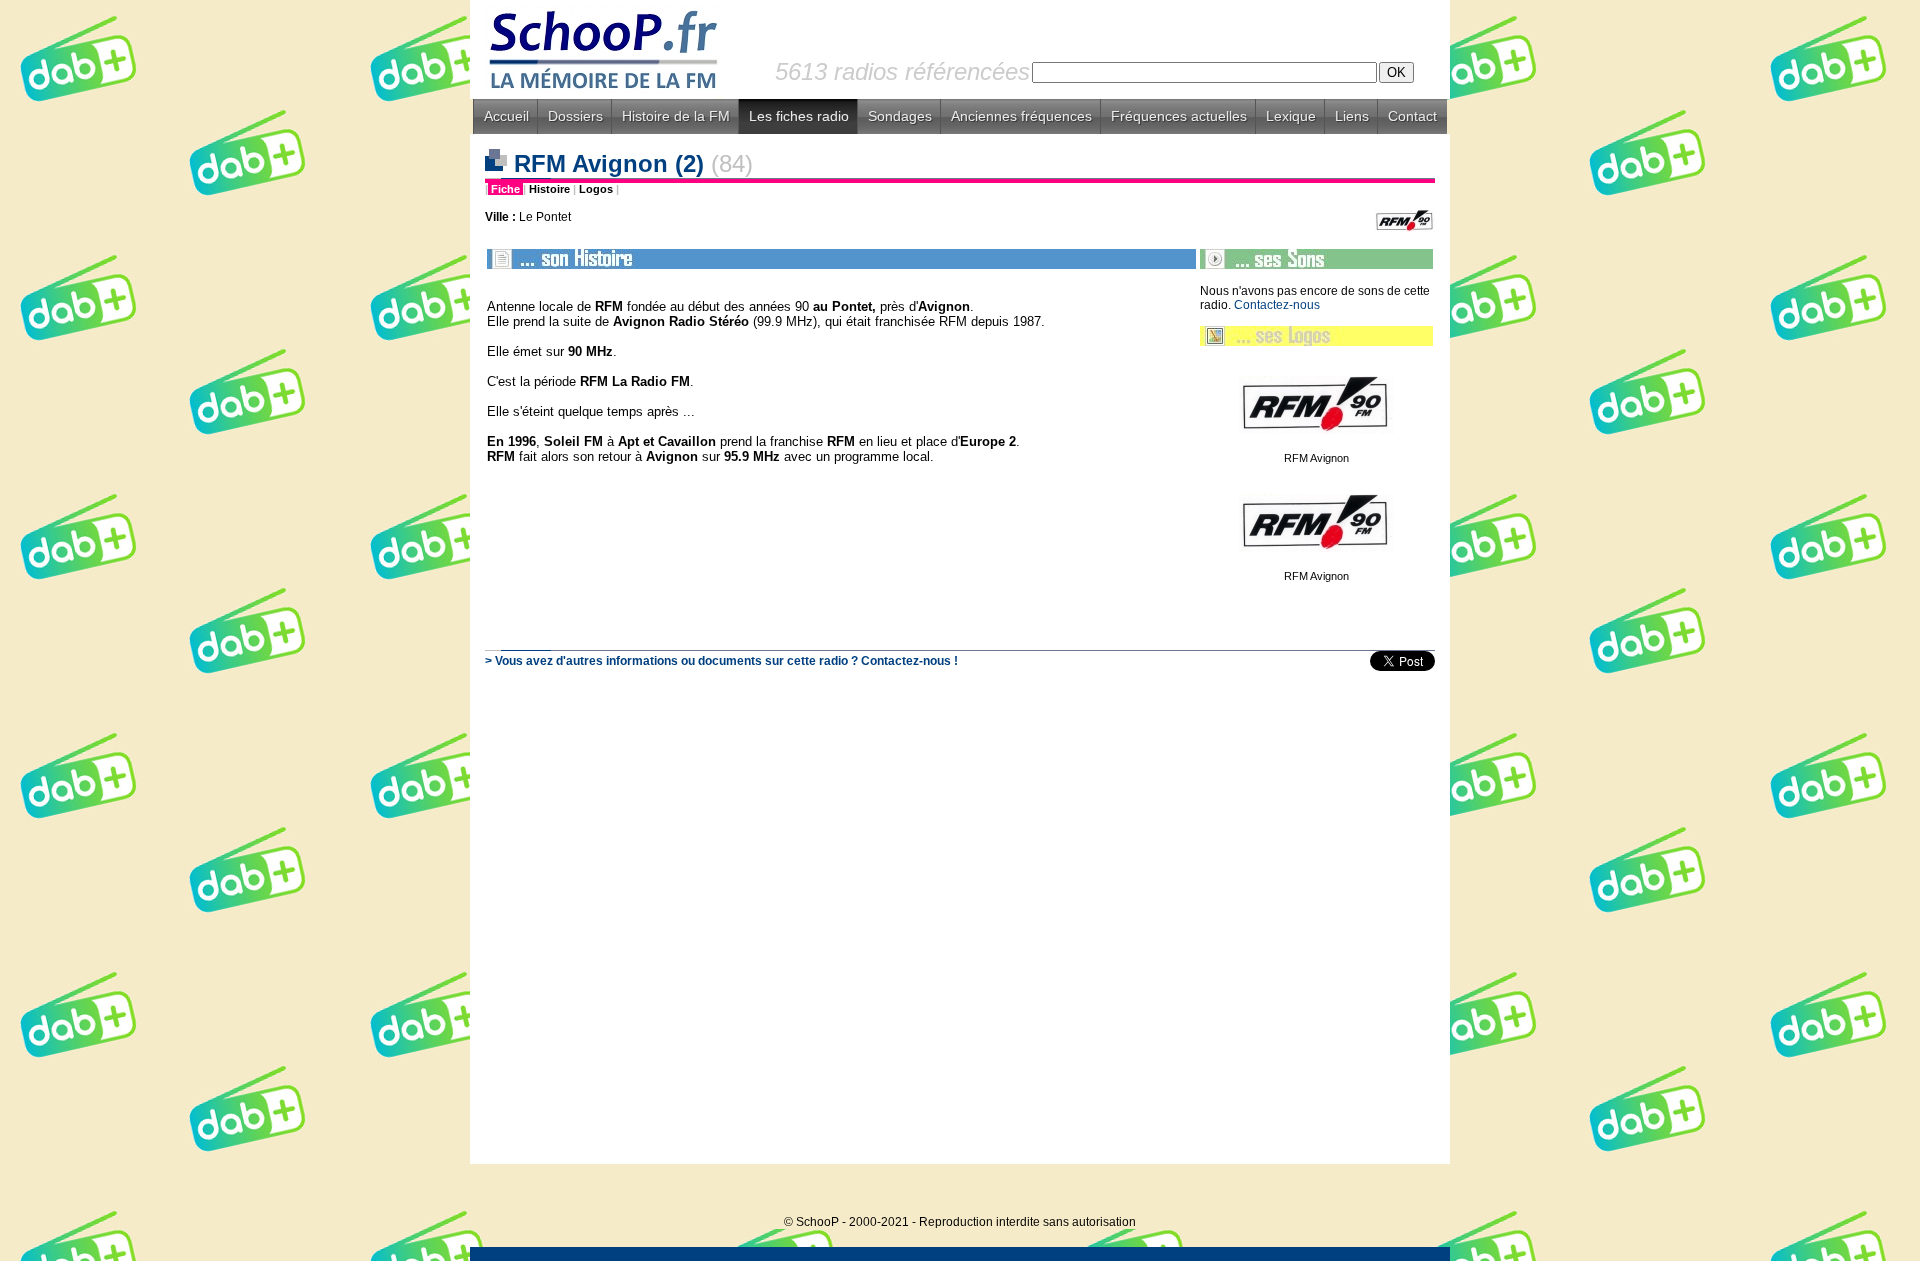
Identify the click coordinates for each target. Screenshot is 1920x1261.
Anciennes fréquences (1021, 116)
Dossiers (575, 116)
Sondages (900, 116)
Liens (1352, 116)
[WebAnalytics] (1410, 1191)
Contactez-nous (1277, 305)
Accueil (506, 116)
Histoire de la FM (676, 116)
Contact (1412, 116)
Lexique (1291, 116)
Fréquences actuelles (1179, 116)
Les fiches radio (799, 116)
